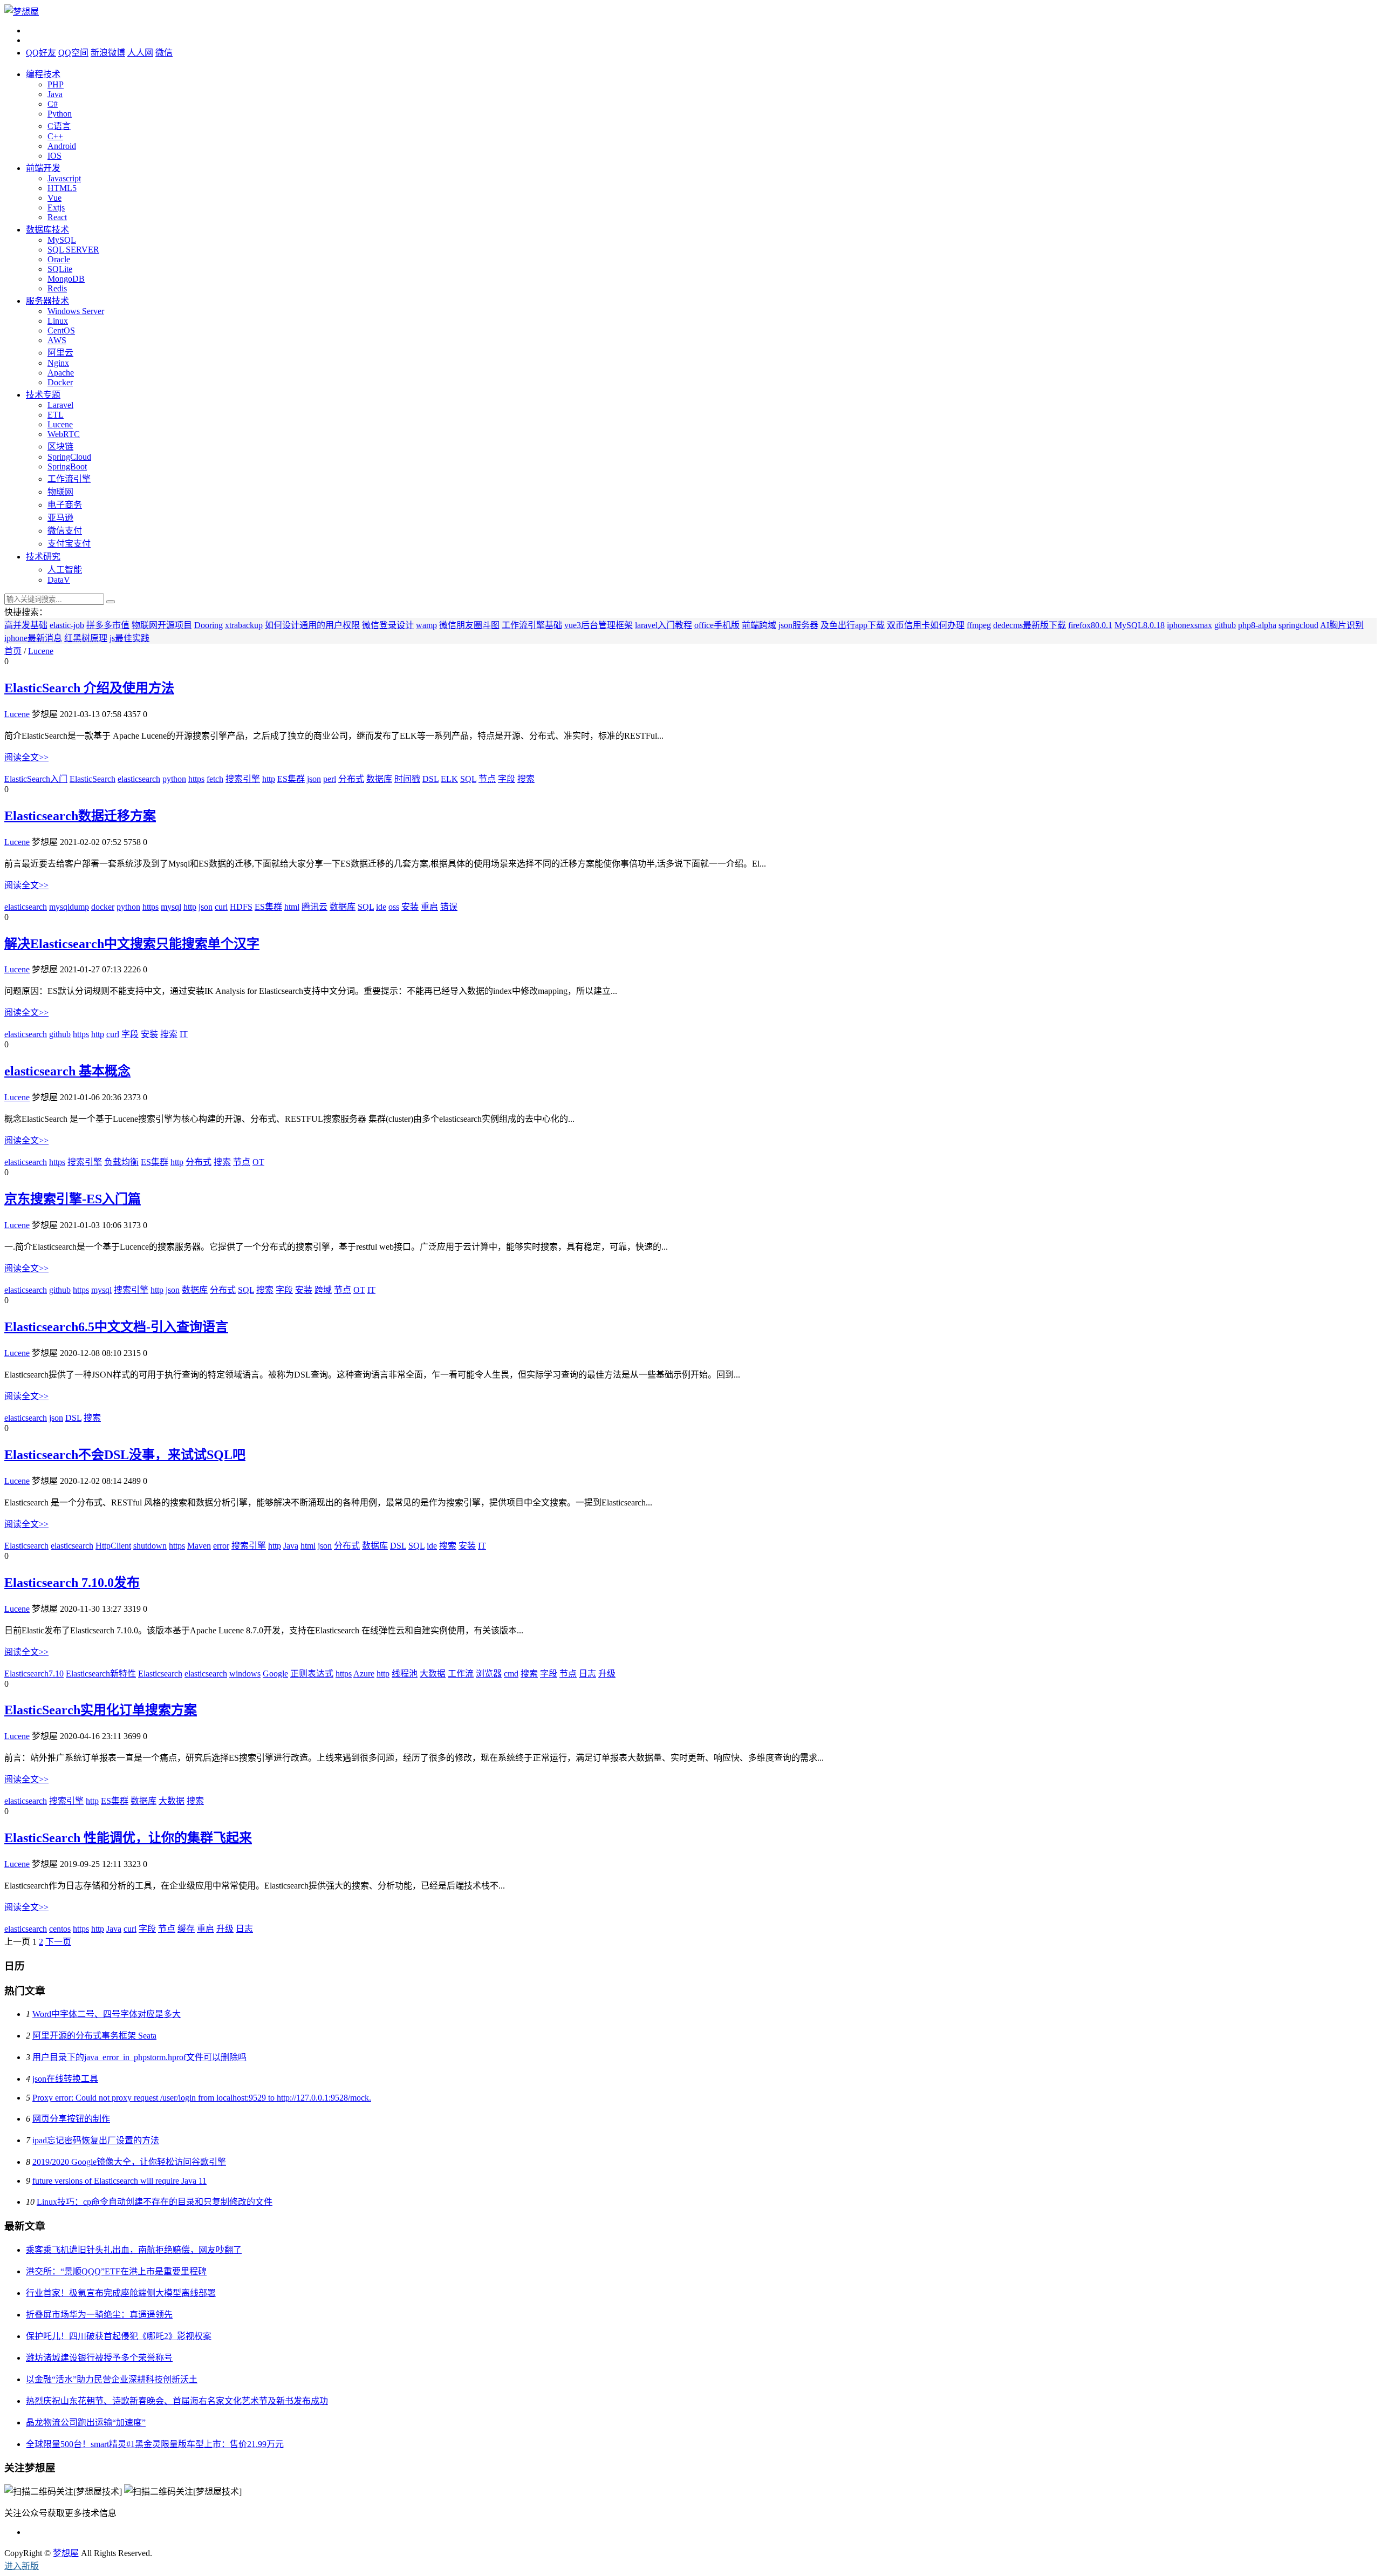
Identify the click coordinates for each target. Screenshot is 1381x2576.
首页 (13, 651)
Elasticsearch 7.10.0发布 (72, 1583)
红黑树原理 (86, 638)
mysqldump (69, 907)
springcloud (1298, 625)
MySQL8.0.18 (1140, 625)
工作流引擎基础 (532, 625)
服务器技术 (47, 301)
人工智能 (65, 570)
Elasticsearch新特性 (101, 1674)
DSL (430, 779)
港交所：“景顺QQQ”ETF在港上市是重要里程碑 (116, 2271)
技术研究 (43, 557)
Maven (199, 1546)
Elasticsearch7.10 (34, 1674)
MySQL (62, 240)
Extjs (56, 207)
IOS (54, 156)
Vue (54, 198)
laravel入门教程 (664, 625)
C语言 (59, 126)
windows (245, 1674)
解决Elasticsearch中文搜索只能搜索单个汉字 (132, 944)
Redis (57, 288)
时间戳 (407, 779)
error (221, 1546)
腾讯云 (315, 907)
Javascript (64, 178)
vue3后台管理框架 (599, 625)
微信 (164, 53)
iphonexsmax (1189, 625)
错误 (449, 907)
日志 (587, 1674)
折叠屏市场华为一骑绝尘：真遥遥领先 (99, 2315)
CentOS (61, 330)
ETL (56, 415)
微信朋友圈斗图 (469, 625)
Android (62, 146)
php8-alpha (1257, 625)
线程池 (405, 1674)
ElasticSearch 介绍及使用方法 (89, 688)
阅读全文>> (26, 757)
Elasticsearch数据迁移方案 (80, 816)
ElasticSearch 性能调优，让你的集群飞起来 (128, 1838)
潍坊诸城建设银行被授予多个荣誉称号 (99, 2358)
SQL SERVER (73, 250)
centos (60, 1929)
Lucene (60, 424)
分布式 (351, 779)
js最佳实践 (129, 638)
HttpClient (113, 1546)
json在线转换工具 (65, 2079)
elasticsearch (139, 779)
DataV (59, 580)
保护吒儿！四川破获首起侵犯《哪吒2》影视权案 (119, 2336)
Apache (61, 373)
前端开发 (43, 168)
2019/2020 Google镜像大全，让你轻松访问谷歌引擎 (129, 2162)
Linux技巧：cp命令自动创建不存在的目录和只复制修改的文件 (155, 2202)
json (314, 779)
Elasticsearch (26, 1546)
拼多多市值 (108, 625)
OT (258, 1162)
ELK (449, 779)
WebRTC (64, 434)
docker (103, 907)
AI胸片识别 (1342, 625)
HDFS (241, 907)
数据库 (379, 779)
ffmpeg (979, 625)
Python (60, 114)
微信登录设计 (388, 625)
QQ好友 (41, 53)
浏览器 (489, 1674)
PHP (56, 84)
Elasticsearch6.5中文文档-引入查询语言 (116, 1327)
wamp (426, 625)
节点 (487, 779)
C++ (55, 136)
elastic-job (67, 625)
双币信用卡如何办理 (926, 625)
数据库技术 (47, 230)
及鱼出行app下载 (853, 625)
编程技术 (43, 74)
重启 (429, 907)
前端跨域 (759, 625)
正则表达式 (312, 1674)
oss (394, 907)
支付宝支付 (69, 544)
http (269, 779)
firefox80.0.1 (1090, 625)
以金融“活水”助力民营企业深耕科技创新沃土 (112, 2379)
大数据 (433, 1674)
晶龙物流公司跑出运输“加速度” (86, 2422)
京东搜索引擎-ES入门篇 (73, 1199)
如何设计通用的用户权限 (312, 625)
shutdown (150, 1546)
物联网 (60, 492)
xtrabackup (244, 625)
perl (330, 779)
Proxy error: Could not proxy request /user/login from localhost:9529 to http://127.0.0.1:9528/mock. (202, 2098)
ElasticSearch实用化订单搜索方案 (101, 1710)
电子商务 (65, 505)
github (1225, 625)
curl (221, 907)
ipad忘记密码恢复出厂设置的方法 (96, 2140)
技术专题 (43, 395)
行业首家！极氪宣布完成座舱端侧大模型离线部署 (121, 2293)
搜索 (526, 779)
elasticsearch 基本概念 (67, 1071)
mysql (171, 907)
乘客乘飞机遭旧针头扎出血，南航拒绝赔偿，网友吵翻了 (134, 2250)
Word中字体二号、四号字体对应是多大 (107, 2014)
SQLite (60, 269)
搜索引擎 (243, 779)
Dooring (208, 625)
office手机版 (717, 625)
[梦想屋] (22, 12)
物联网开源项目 (162, 625)
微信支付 (65, 531)
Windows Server (76, 311)
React (57, 217)
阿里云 (60, 353)
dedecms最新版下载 (1030, 625)
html (292, 907)
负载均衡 (121, 1162)
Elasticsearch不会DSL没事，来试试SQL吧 (125, 1455)
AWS (57, 340)
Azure (364, 1674)
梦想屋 (66, 2553)
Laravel (60, 405)
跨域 (323, 1290)
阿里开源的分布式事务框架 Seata (94, 2036)
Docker (60, 382)
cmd (511, 1674)
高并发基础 (26, 625)
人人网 (140, 53)
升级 (607, 1674)
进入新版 (22, 2566)
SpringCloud (69, 457)
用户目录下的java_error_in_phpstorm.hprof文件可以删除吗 (139, 2057)
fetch (215, 779)
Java (55, 94)
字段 (507, 779)
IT (184, 1034)
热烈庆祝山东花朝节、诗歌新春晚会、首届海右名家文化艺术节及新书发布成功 (177, 2401)
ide (381, 907)
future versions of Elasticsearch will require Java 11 (119, 2181)
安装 (410, 907)
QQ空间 (73, 53)
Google (275, 1674)
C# (53, 104)
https (196, 779)
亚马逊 (60, 518)
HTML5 (62, 188)
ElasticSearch (93, 779)
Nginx (58, 363)
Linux (58, 321)
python (174, 779)
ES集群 (291, 779)
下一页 (58, 1942)
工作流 (461, 1674)
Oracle (59, 259)
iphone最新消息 (33, 638)
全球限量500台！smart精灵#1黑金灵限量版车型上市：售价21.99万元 (155, 2444)
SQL (468, 779)
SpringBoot (67, 466)
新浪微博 (108, 53)
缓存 (186, 1929)
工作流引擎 (69, 479)
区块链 (60, 447)
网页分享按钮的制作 (71, 2119)
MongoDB (66, 279)
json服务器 (798, 625)
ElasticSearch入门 (36, 779)
